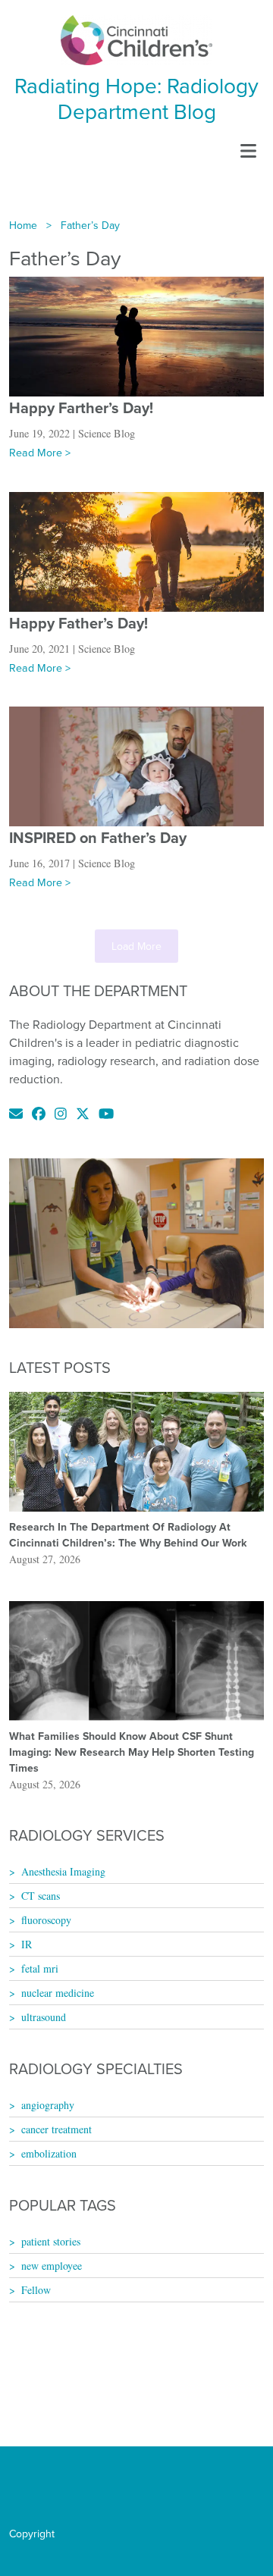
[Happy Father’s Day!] (136, 550)
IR (27, 1944)
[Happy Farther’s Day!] (136, 335)
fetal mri (40, 1968)
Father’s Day (90, 225)
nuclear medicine (58, 1993)
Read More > (40, 453)
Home (23, 225)
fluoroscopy (46, 1920)
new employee (52, 2266)
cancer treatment (56, 2129)
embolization (49, 2153)
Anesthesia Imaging (63, 1871)
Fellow (36, 2290)
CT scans (41, 1896)
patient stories (51, 2241)
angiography (48, 2105)
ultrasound (44, 2017)
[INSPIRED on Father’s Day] (136, 765)
